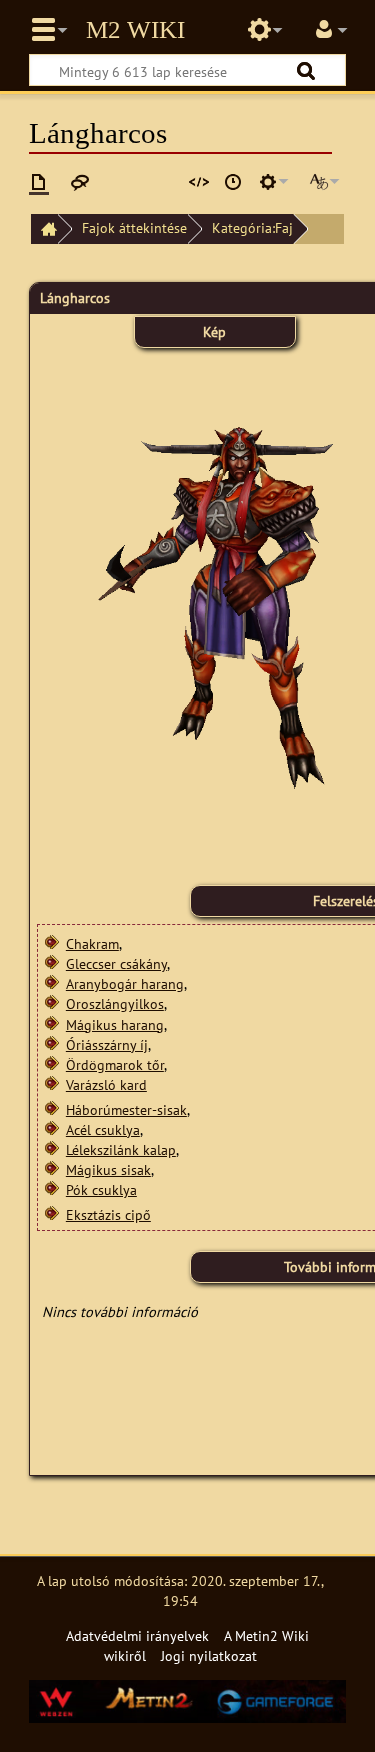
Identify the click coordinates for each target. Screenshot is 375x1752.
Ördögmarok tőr (115, 1064)
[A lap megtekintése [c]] (39, 182)
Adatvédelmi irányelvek (137, 1635)
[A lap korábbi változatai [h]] (233, 182)
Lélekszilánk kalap (121, 1149)
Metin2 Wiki (135, 30)
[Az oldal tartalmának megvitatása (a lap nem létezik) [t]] (80, 182)
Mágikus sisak (108, 1169)
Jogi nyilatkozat (209, 1655)
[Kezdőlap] (44, 229)
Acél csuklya (103, 1129)
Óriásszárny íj (107, 1044)
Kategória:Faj (252, 227)
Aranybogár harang (125, 983)
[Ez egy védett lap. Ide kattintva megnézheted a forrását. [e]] (199, 182)
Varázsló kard (106, 1084)
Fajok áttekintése (134, 227)
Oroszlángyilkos (115, 1003)
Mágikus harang (115, 1024)
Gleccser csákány (116, 963)
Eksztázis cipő (108, 1214)
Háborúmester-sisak (126, 1109)
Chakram (92, 943)
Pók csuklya (101, 1189)
